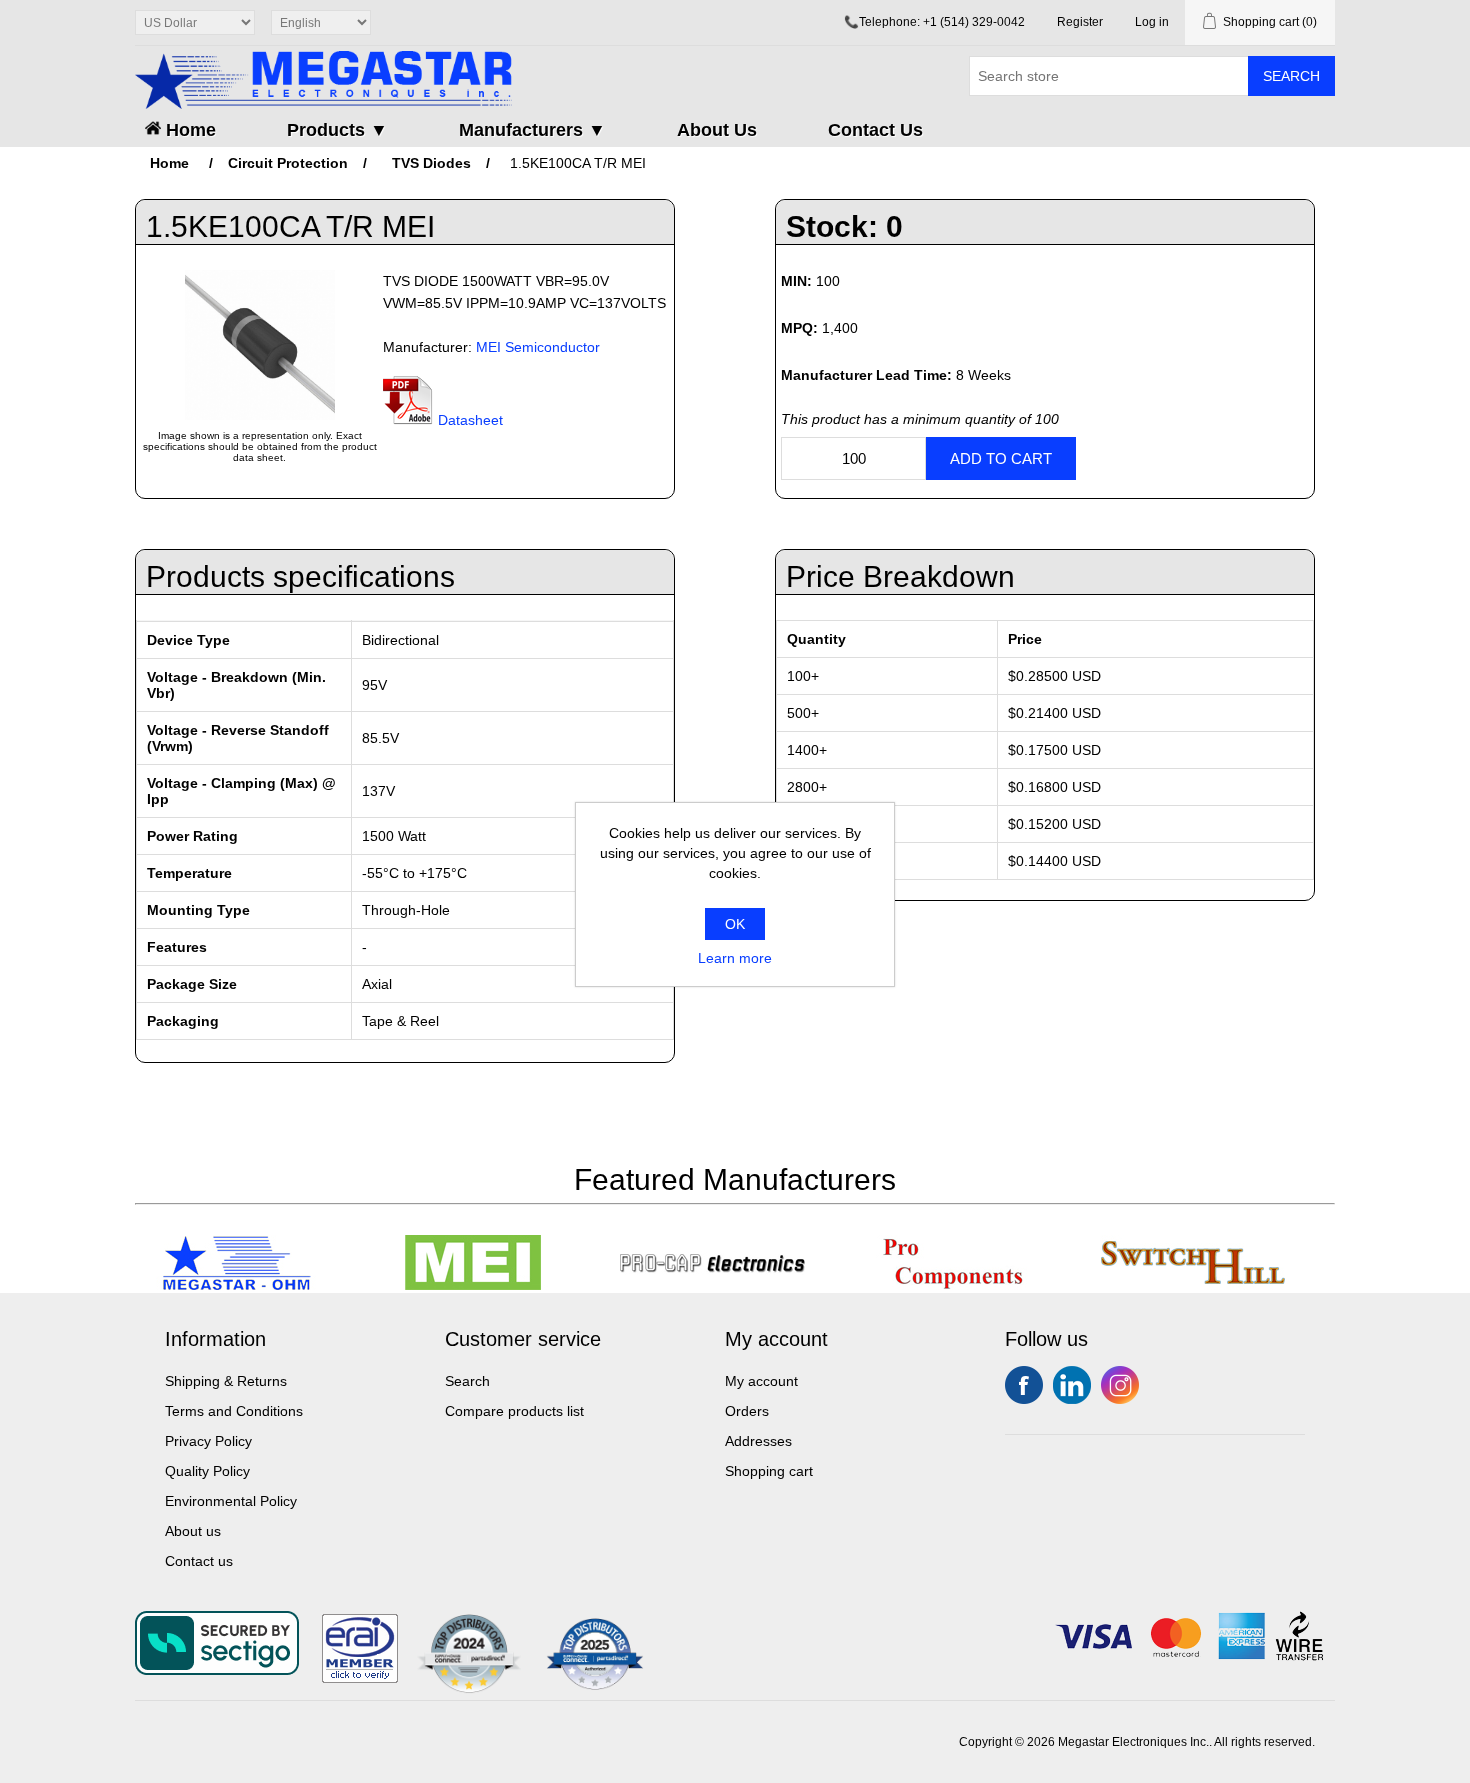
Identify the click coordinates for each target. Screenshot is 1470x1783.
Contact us (199, 1561)
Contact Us (875, 130)
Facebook (1024, 1385)
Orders (747, 1411)
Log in (1152, 22)
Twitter (1072, 1385)
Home (188, 130)
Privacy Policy (208, 1441)
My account (761, 1381)
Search (1291, 76)
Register (1080, 22)
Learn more (735, 958)
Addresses (758, 1441)
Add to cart (1001, 458)
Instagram (1120, 1385)
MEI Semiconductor (538, 347)
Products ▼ (337, 130)
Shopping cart (769, 1471)
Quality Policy (207, 1471)
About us (193, 1531)
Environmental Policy (231, 1501)
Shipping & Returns (226, 1381)
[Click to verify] (360, 1678)
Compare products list (514, 1411)
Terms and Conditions (234, 1411)
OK (735, 924)
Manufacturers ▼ (532, 130)
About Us (717, 130)
